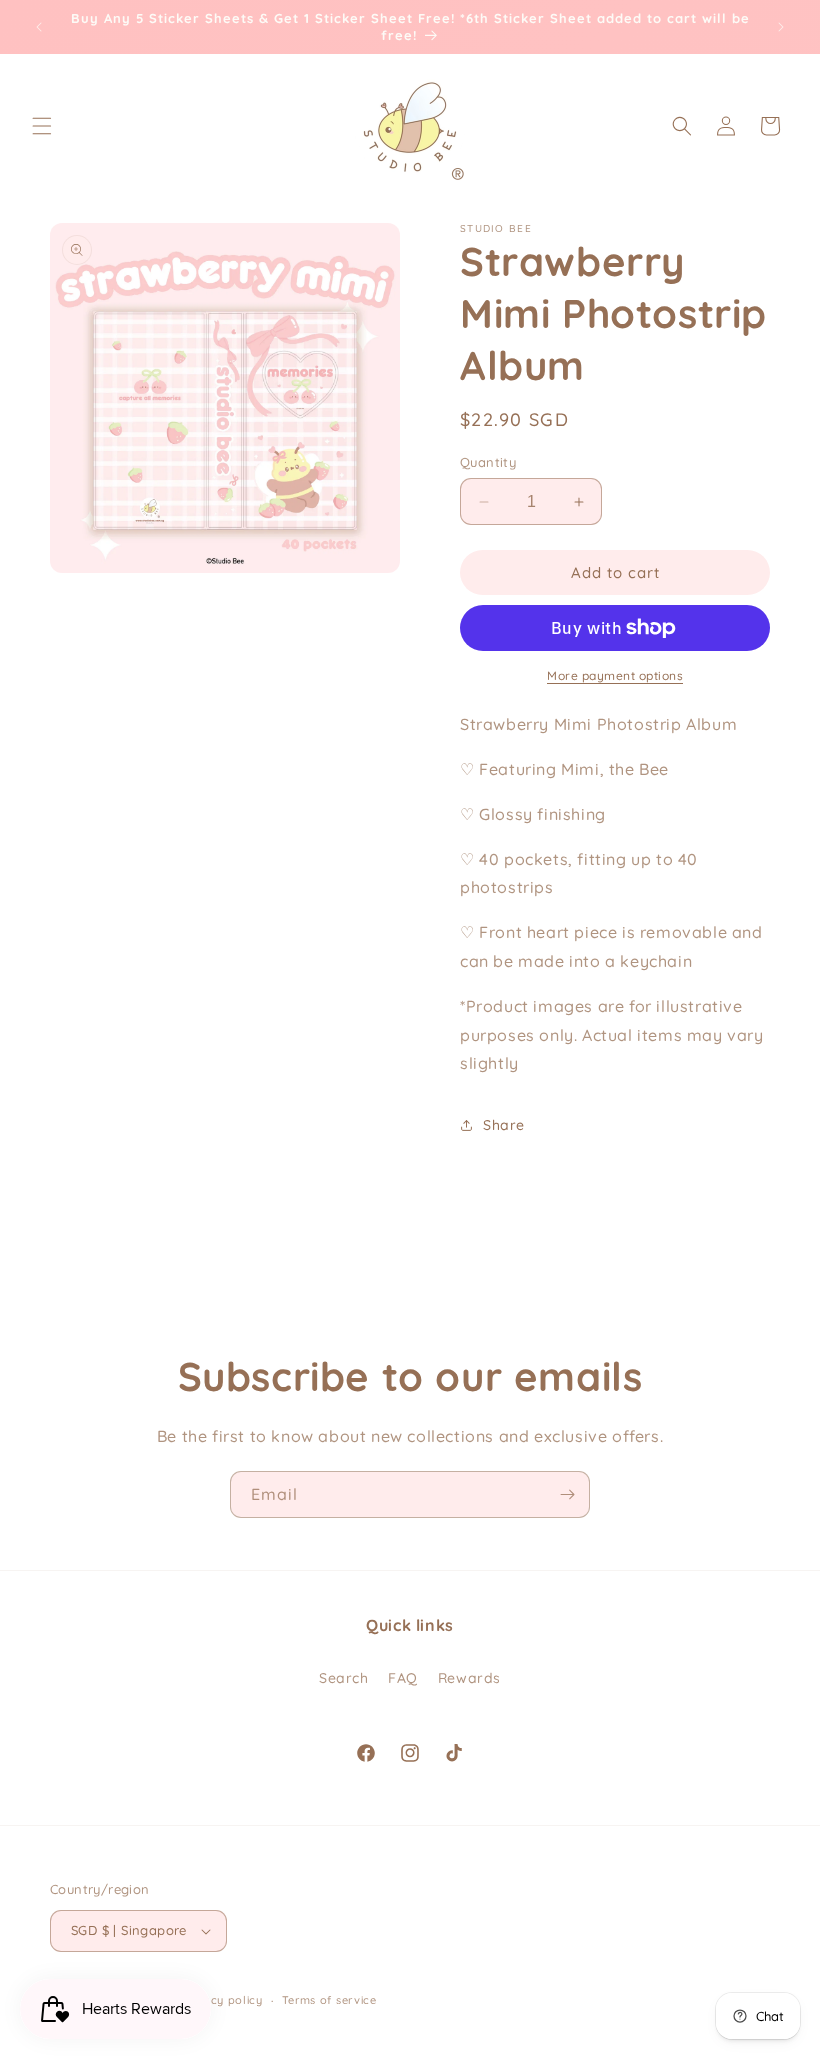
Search (344, 1678)
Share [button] (504, 1125)
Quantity (488, 462)
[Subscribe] (567, 1494)
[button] (42, 126)
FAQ (403, 1678)
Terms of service (329, 2000)
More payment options (615, 675)
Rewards (469, 1678)
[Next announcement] (781, 27)
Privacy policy (222, 2000)
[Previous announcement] (39, 27)
